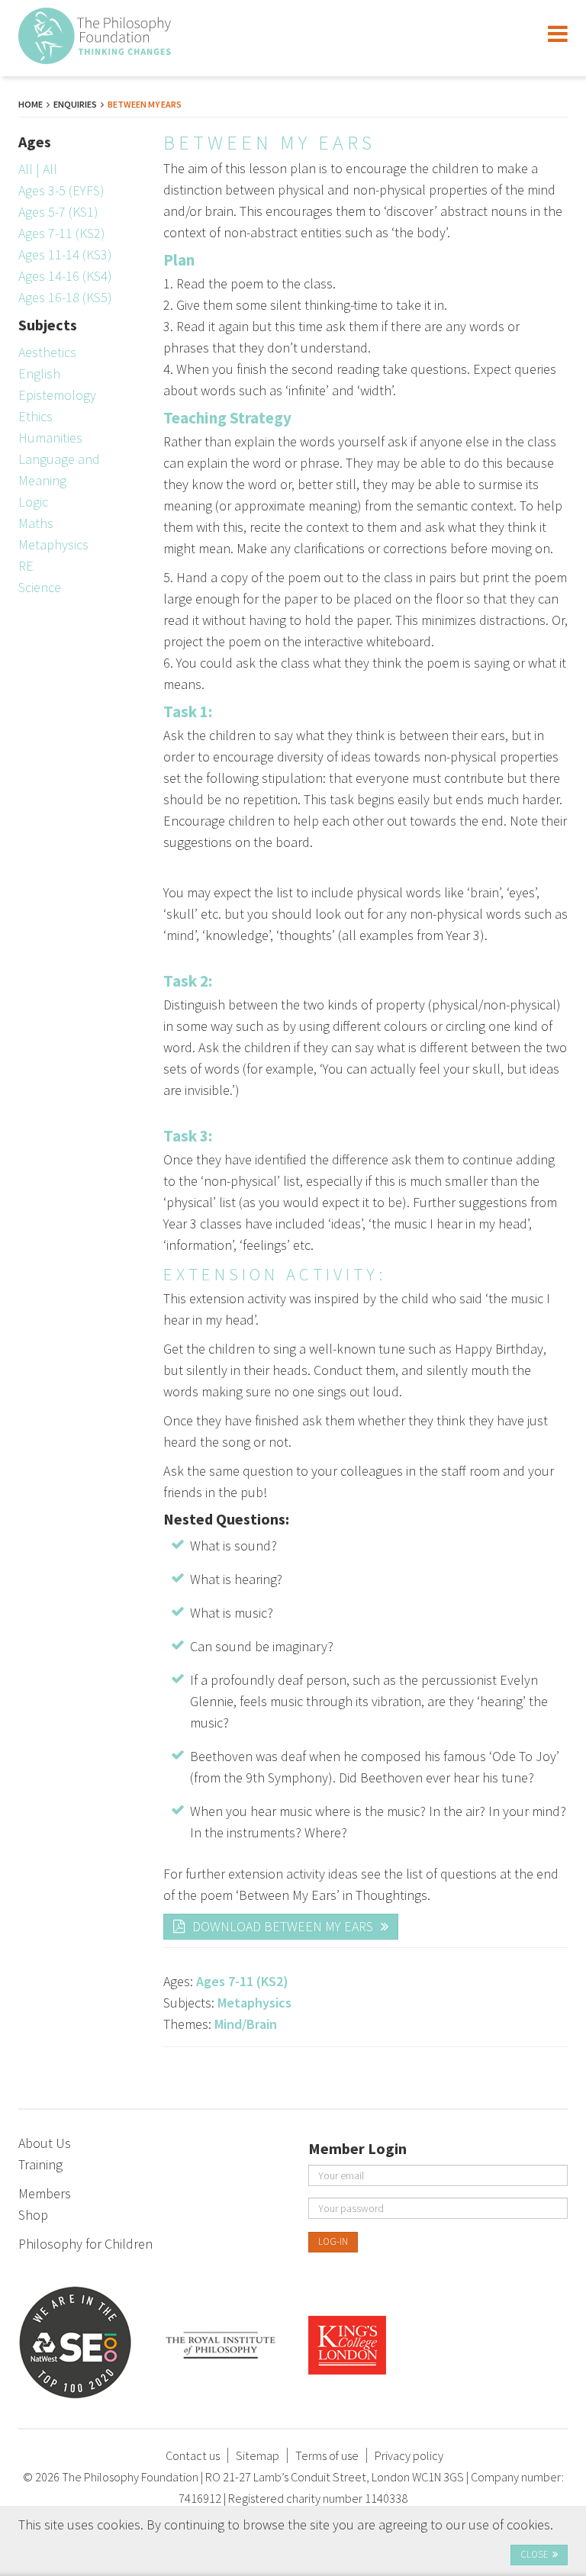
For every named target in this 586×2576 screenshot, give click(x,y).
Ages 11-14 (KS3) (65, 254)
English (39, 374)
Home (31, 104)
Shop (33, 2215)
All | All (38, 169)
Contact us (193, 2455)
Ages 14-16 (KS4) (65, 276)
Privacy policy (409, 2455)
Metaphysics (53, 544)
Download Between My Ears (283, 1926)
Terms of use (327, 2455)
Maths (36, 523)
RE (26, 566)
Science (40, 587)
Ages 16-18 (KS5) (65, 297)
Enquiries (75, 104)
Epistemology (57, 395)
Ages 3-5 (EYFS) (61, 190)
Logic (33, 502)
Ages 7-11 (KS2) (62, 233)
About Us (45, 2143)
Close (534, 2554)
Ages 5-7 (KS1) (58, 212)
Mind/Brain (246, 2024)
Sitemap (258, 2455)
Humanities (50, 438)
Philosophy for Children (85, 2244)
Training (40, 2164)
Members (45, 2193)
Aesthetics (47, 352)
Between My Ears (145, 104)
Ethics (35, 416)
